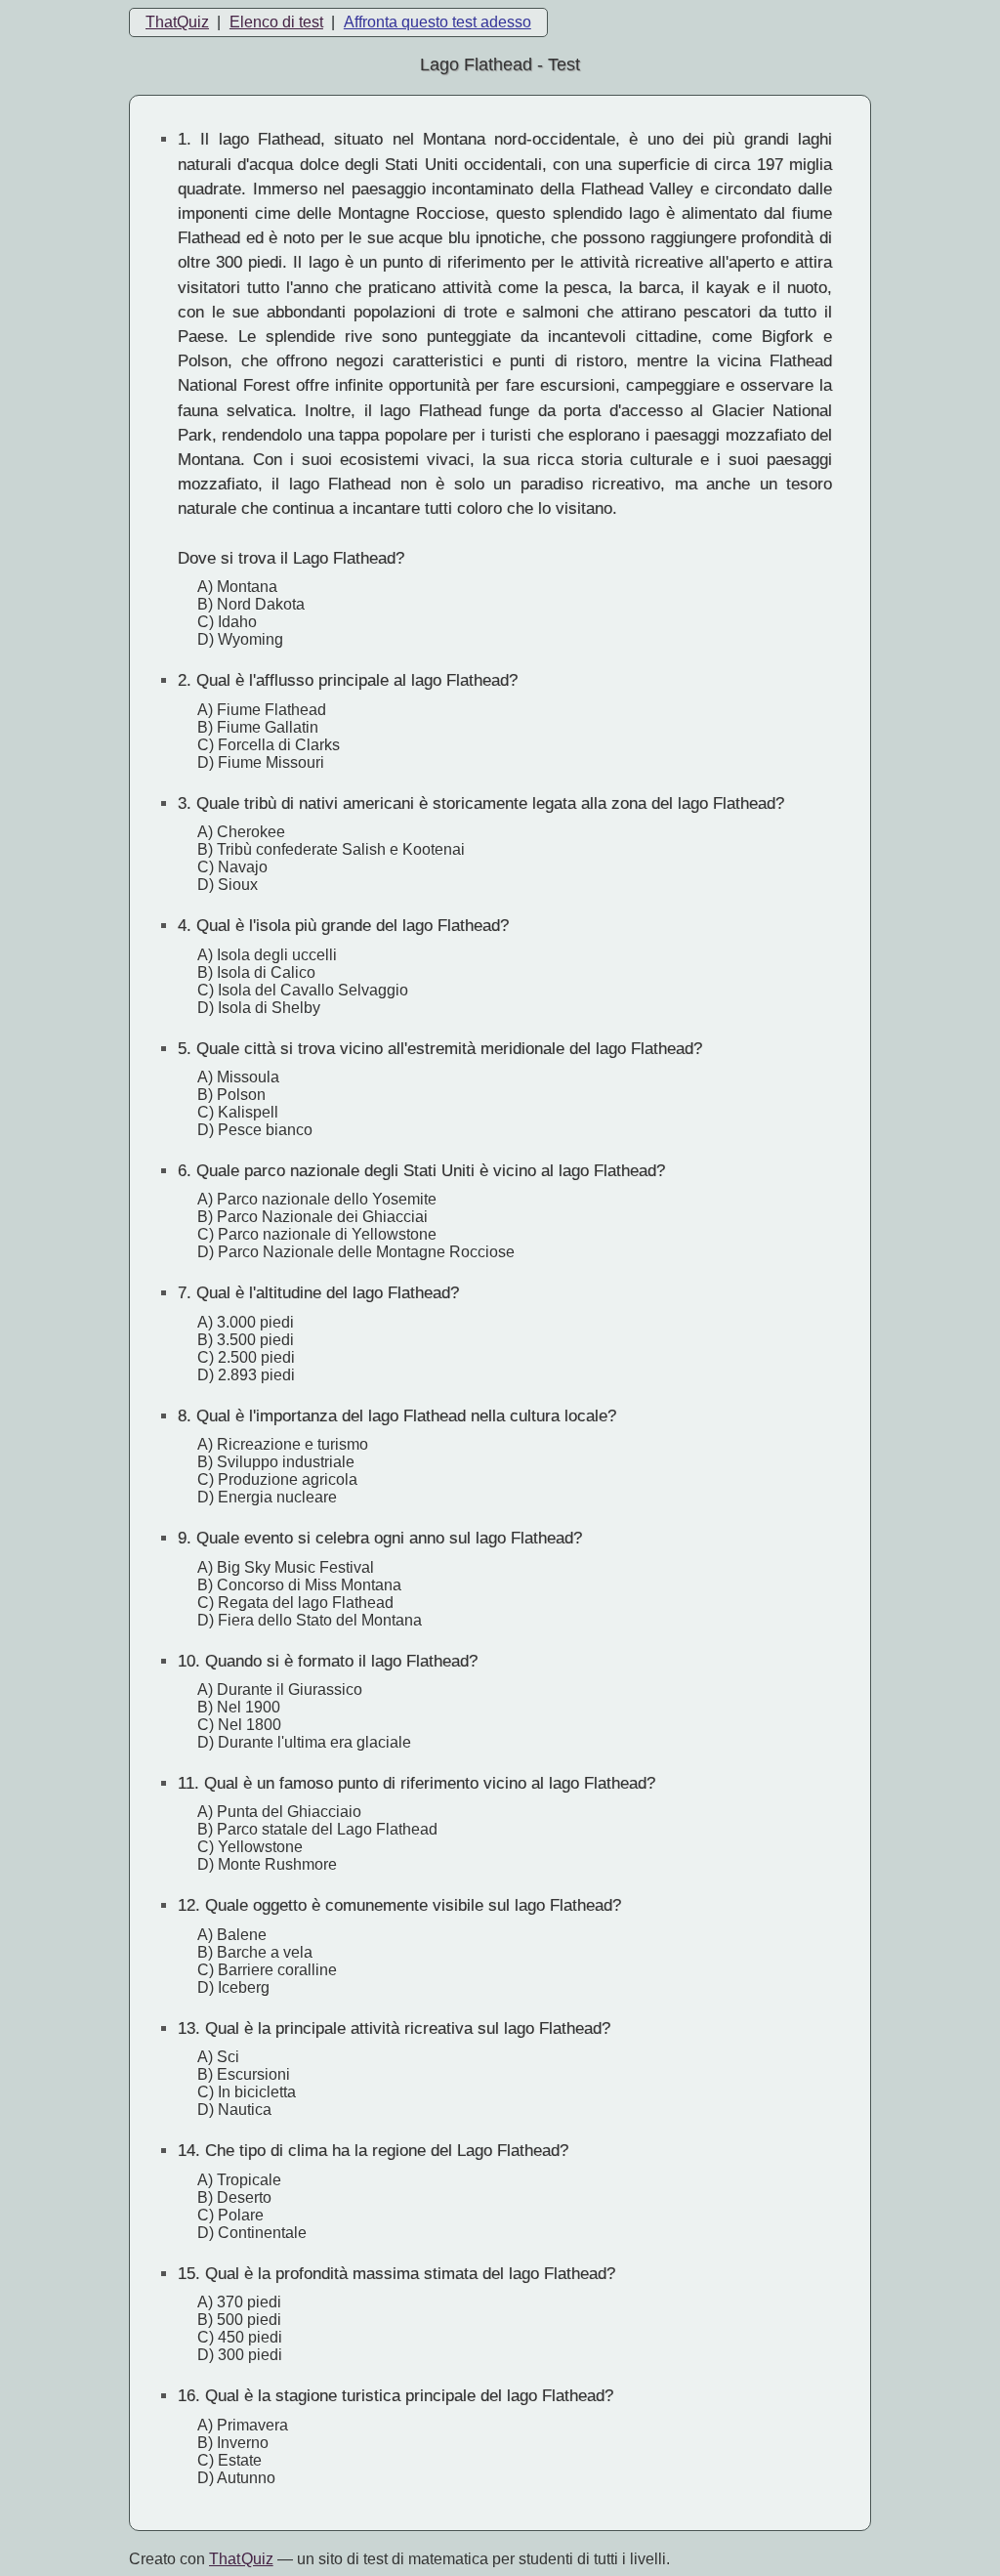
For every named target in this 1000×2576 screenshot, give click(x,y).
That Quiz (241, 2559)
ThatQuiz (177, 22)
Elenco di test (276, 22)
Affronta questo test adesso (437, 22)
